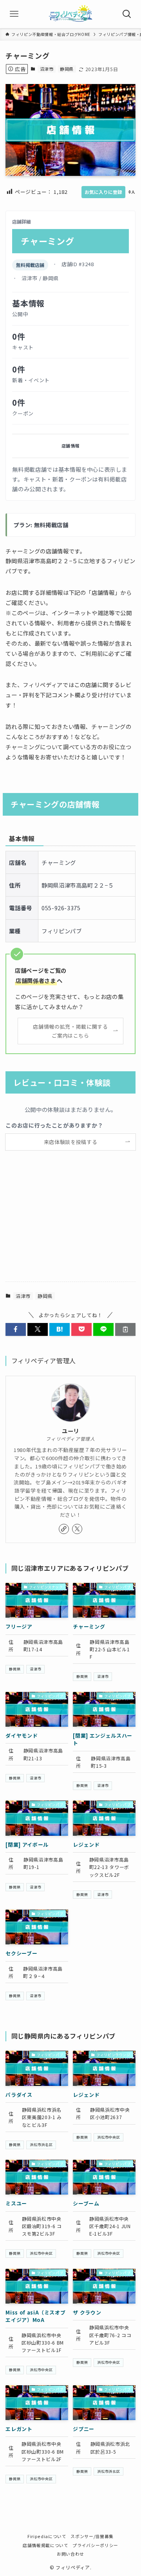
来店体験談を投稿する (70, 1142)
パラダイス (19, 2095)
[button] (16, 1329)
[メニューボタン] (14, 14)
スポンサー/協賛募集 (92, 2536)
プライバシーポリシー (95, 2545)
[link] (64, 1529)
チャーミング (89, 1626)
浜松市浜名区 (41, 2145)
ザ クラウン (87, 2312)
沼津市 (47, 69)
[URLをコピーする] (125, 1329)
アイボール (27, 1845)
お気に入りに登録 (103, 192)
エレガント (19, 2429)
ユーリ (70, 1431)
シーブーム (86, 2203)
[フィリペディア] (70, 14)
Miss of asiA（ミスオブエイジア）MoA (35, 2316)
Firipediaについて (47, 2536)
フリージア (19, 1626)
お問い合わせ (70, 2554)
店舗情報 (71, 446)
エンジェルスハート (102, 1739)
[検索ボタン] (127, 14)
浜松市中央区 (108, 2137)
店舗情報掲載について (45, 2545)
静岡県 (67, 69)
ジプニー (84, 2429)
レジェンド (86, 1845)
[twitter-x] (77, 1529)
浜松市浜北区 (108, 2471)
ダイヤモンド (22, 1736)
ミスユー (16, 2203)
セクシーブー (21, 1953)
